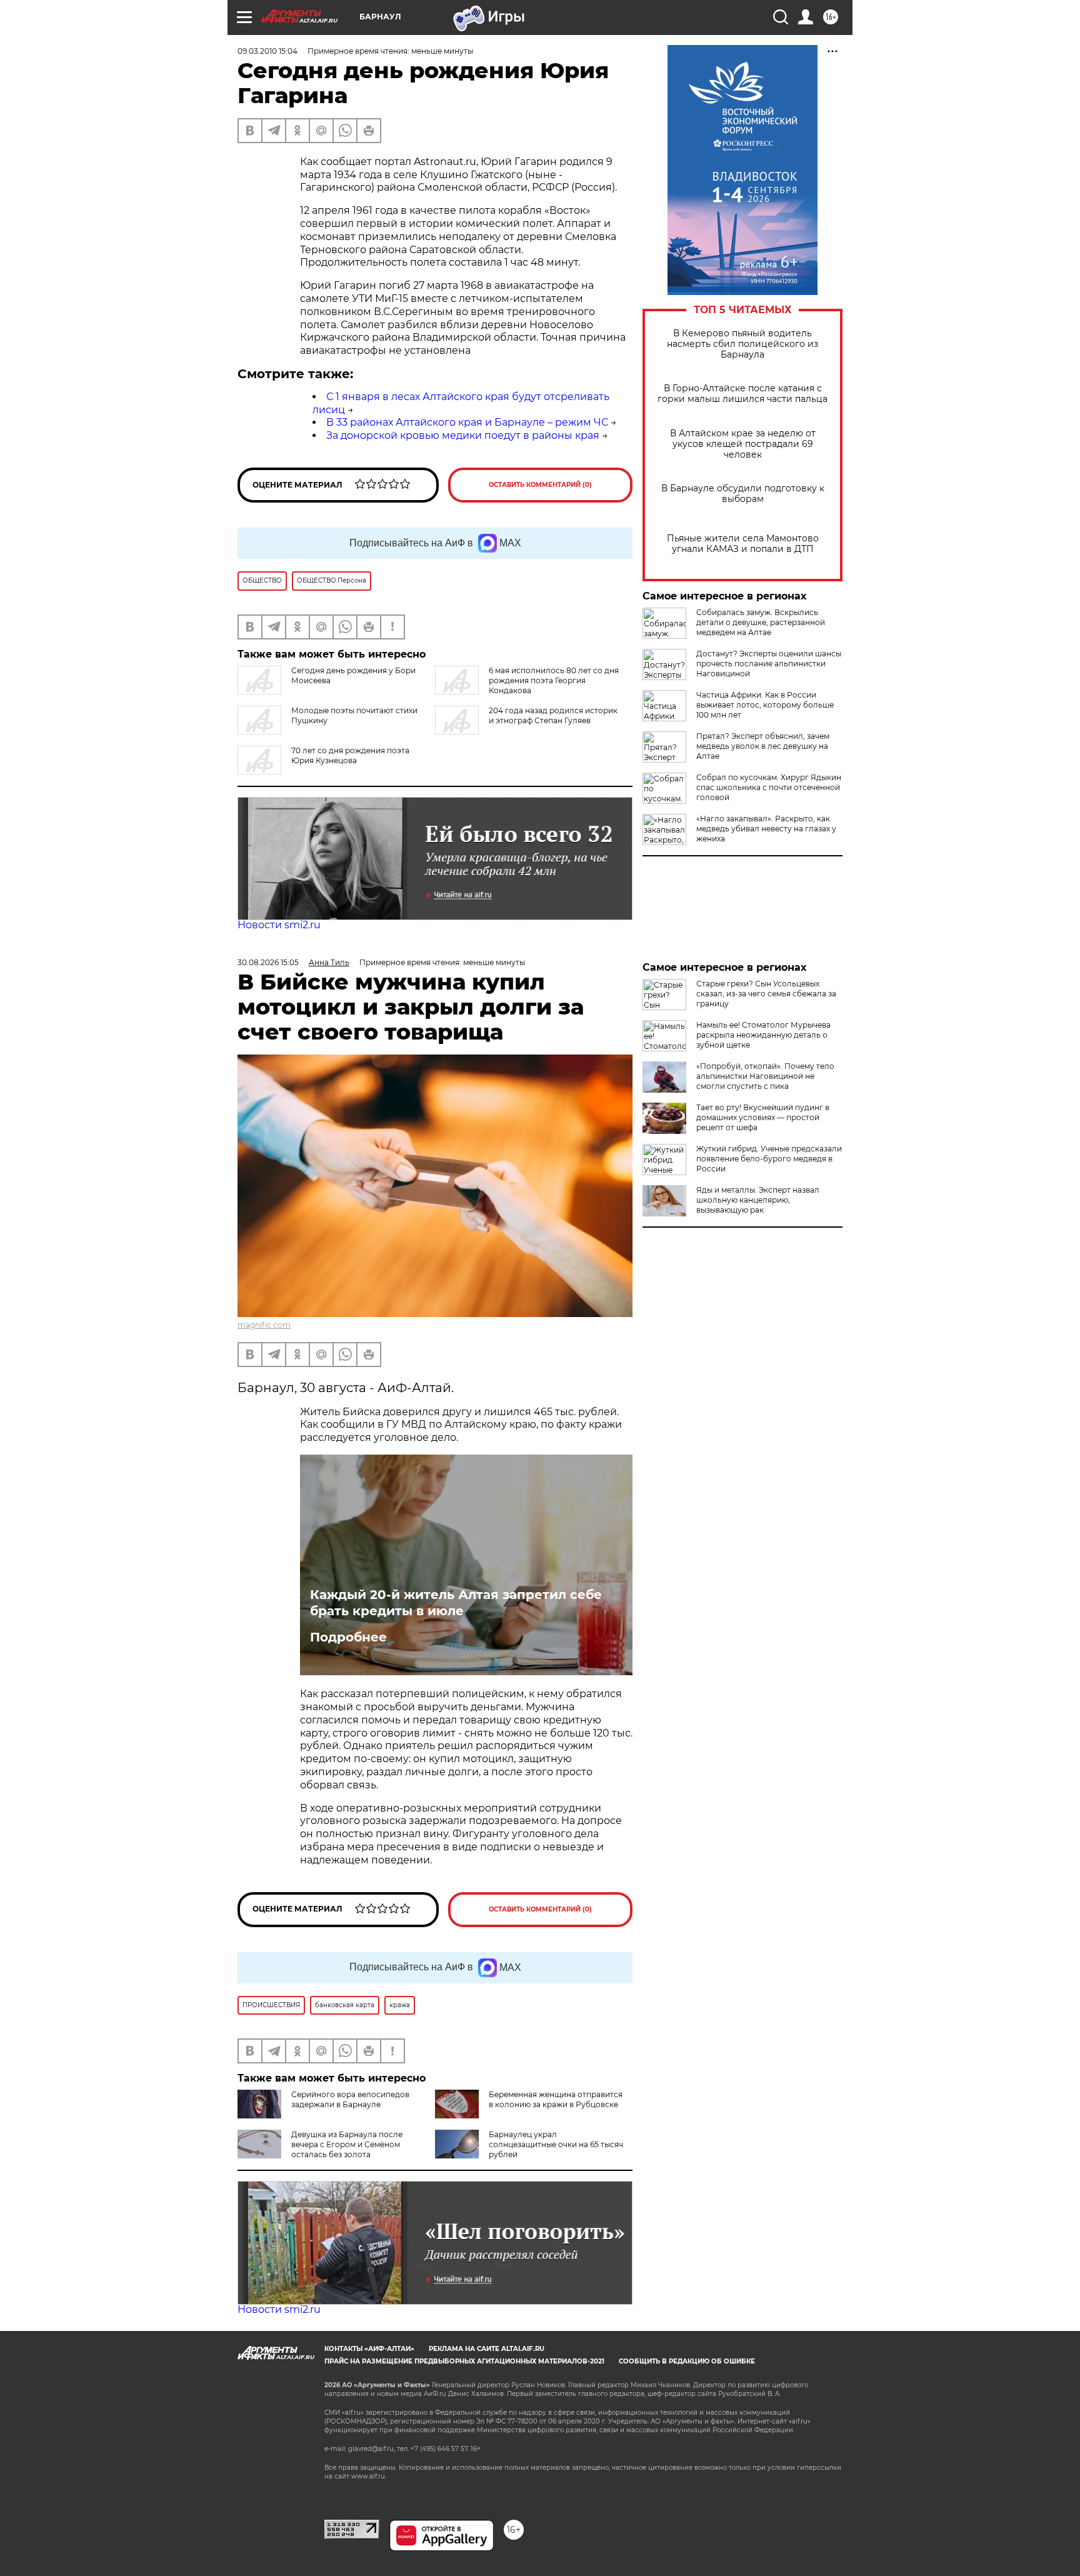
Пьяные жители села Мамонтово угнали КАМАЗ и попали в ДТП (743, 544)
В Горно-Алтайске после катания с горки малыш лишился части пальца (742, 394)
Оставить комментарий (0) (540, 485)
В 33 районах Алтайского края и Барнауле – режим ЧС (467, 422)
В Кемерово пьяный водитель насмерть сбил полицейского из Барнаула (742, 344)
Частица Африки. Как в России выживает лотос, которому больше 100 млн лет (765, 705)
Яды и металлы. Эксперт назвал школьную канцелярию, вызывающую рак (758, 1200)
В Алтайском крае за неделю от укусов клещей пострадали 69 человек (743, 444)
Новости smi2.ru (279, 925)
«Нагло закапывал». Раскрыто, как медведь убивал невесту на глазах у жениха (766, 829)
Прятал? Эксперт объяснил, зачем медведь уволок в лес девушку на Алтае (763, 746)
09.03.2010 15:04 (267, 51)
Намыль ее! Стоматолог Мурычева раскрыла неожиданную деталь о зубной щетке (763, 1035)
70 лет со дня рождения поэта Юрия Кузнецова (350, 755)
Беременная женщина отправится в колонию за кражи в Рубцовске (556, 2099)
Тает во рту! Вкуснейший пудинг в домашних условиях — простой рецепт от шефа (763, 1117)
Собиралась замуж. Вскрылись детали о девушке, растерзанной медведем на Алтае (761, 622)
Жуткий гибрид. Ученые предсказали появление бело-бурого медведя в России (769, 1159)
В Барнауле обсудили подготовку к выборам (743, 494)
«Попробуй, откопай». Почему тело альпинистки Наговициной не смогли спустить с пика (765, 1076)
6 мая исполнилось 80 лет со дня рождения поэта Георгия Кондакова (554, 680)
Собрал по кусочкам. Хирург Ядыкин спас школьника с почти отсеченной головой (769, 787)
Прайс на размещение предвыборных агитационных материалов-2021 (464, 2361)
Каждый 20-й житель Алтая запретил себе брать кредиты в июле (456, 1603)
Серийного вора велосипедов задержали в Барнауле (350, 2099)
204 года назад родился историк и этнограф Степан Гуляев (553, 715)
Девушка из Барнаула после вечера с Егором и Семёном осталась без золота (347, 2144)
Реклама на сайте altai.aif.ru (487, 2349)
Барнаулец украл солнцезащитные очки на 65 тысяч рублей (556, 2144)
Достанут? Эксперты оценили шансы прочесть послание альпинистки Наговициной (769, 664)
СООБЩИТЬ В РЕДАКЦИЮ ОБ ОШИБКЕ (687, 2361)
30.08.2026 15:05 (268, 962)
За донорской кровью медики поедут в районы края (463, 435)
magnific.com (264, 1325)
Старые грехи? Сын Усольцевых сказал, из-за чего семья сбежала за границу (766, 994)
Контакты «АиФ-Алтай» (369, 2349)
